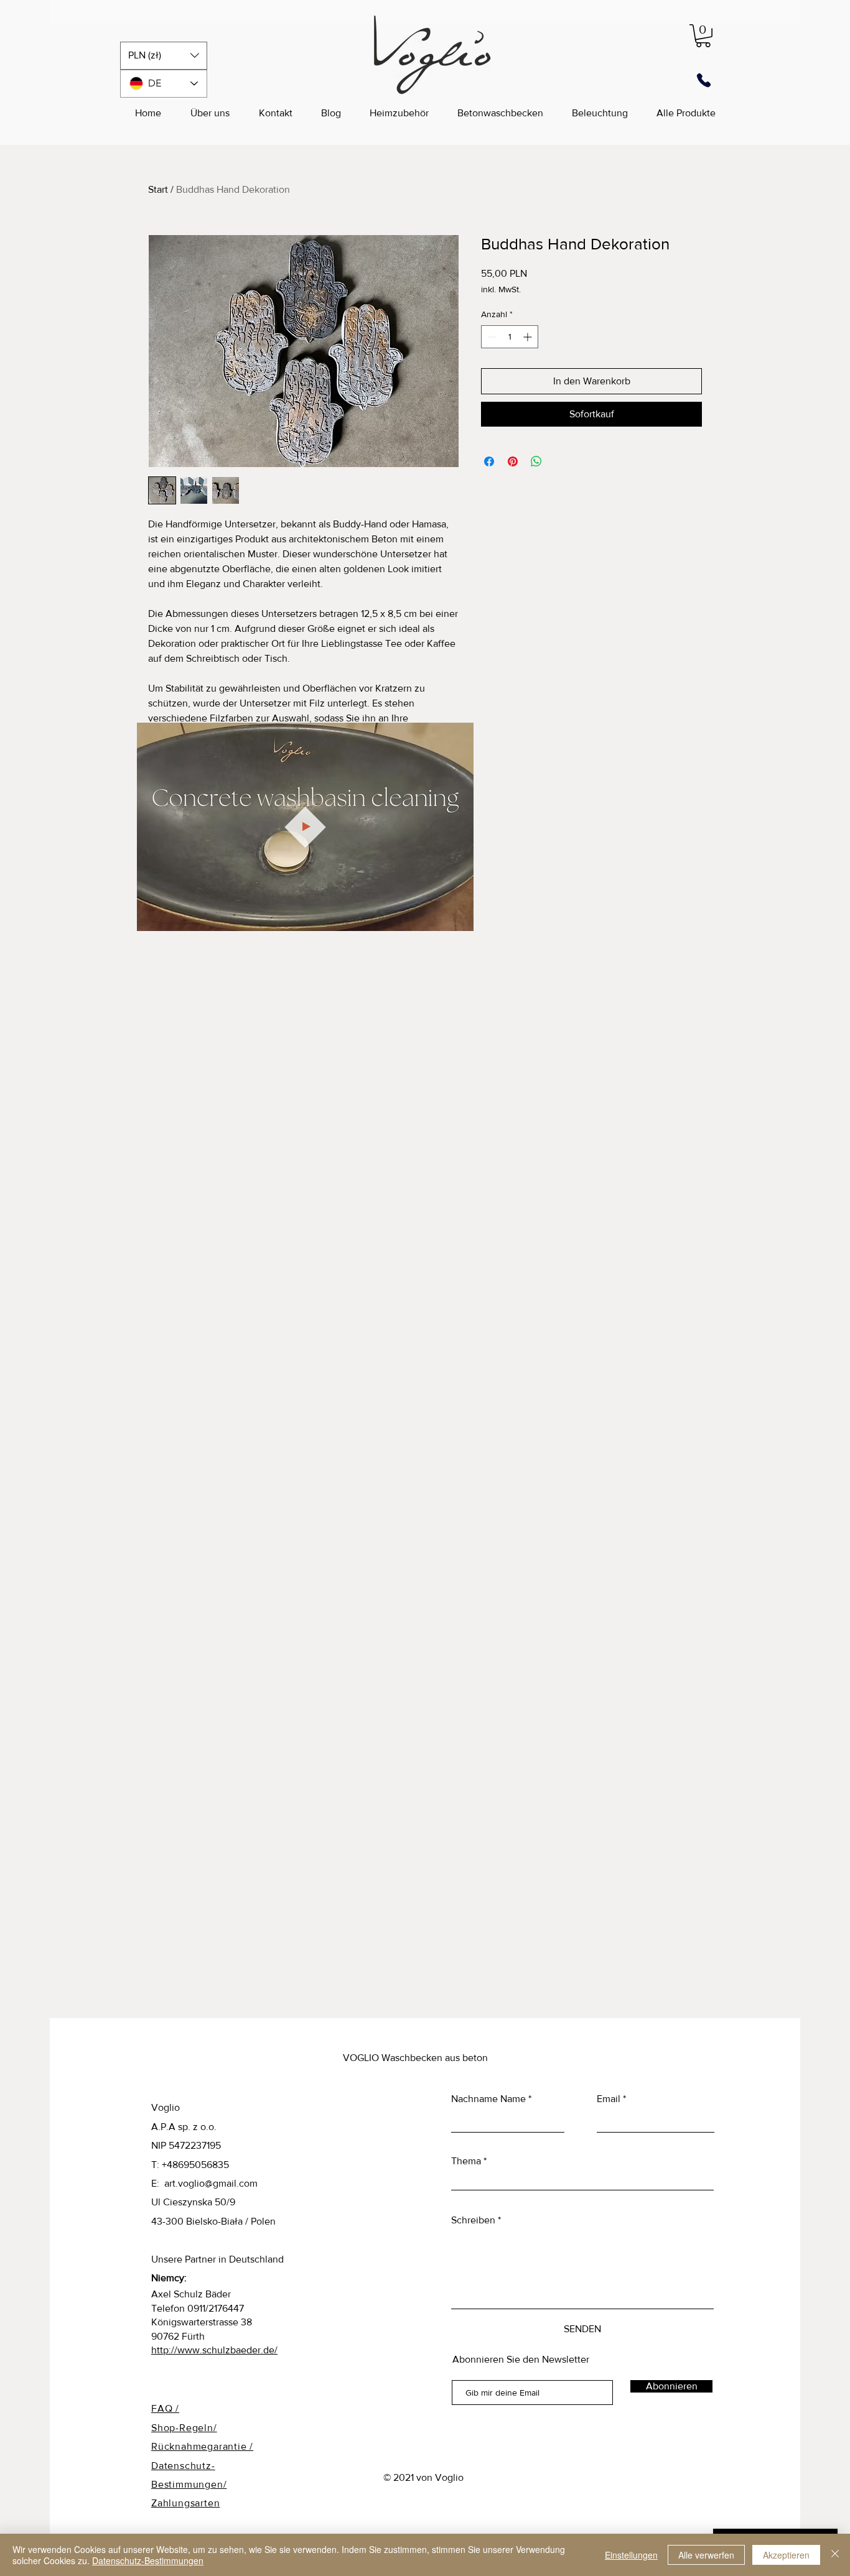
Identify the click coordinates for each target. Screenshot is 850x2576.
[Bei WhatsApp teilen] (536, 461)
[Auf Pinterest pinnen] (513, 461)
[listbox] (164, 56)
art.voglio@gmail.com (211, 2183)
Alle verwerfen (706, 2555)
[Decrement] (491, 337)
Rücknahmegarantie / (202, 2446)
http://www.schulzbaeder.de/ (214, 2350)
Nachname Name (488, 2099)
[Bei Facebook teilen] (489, 461)
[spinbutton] (510, 337)
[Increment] (529, 337)
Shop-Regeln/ (184, 2428)
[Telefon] (704, 81)
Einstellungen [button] (631, 2555)
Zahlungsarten (185, 2503)
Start (158, 189)
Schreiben (473, 2220)
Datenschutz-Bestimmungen (148, 2560)
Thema (466, 2161)
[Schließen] (835, 2555)
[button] (164, 56)
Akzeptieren (786, 2555)
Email (609, 2099)
